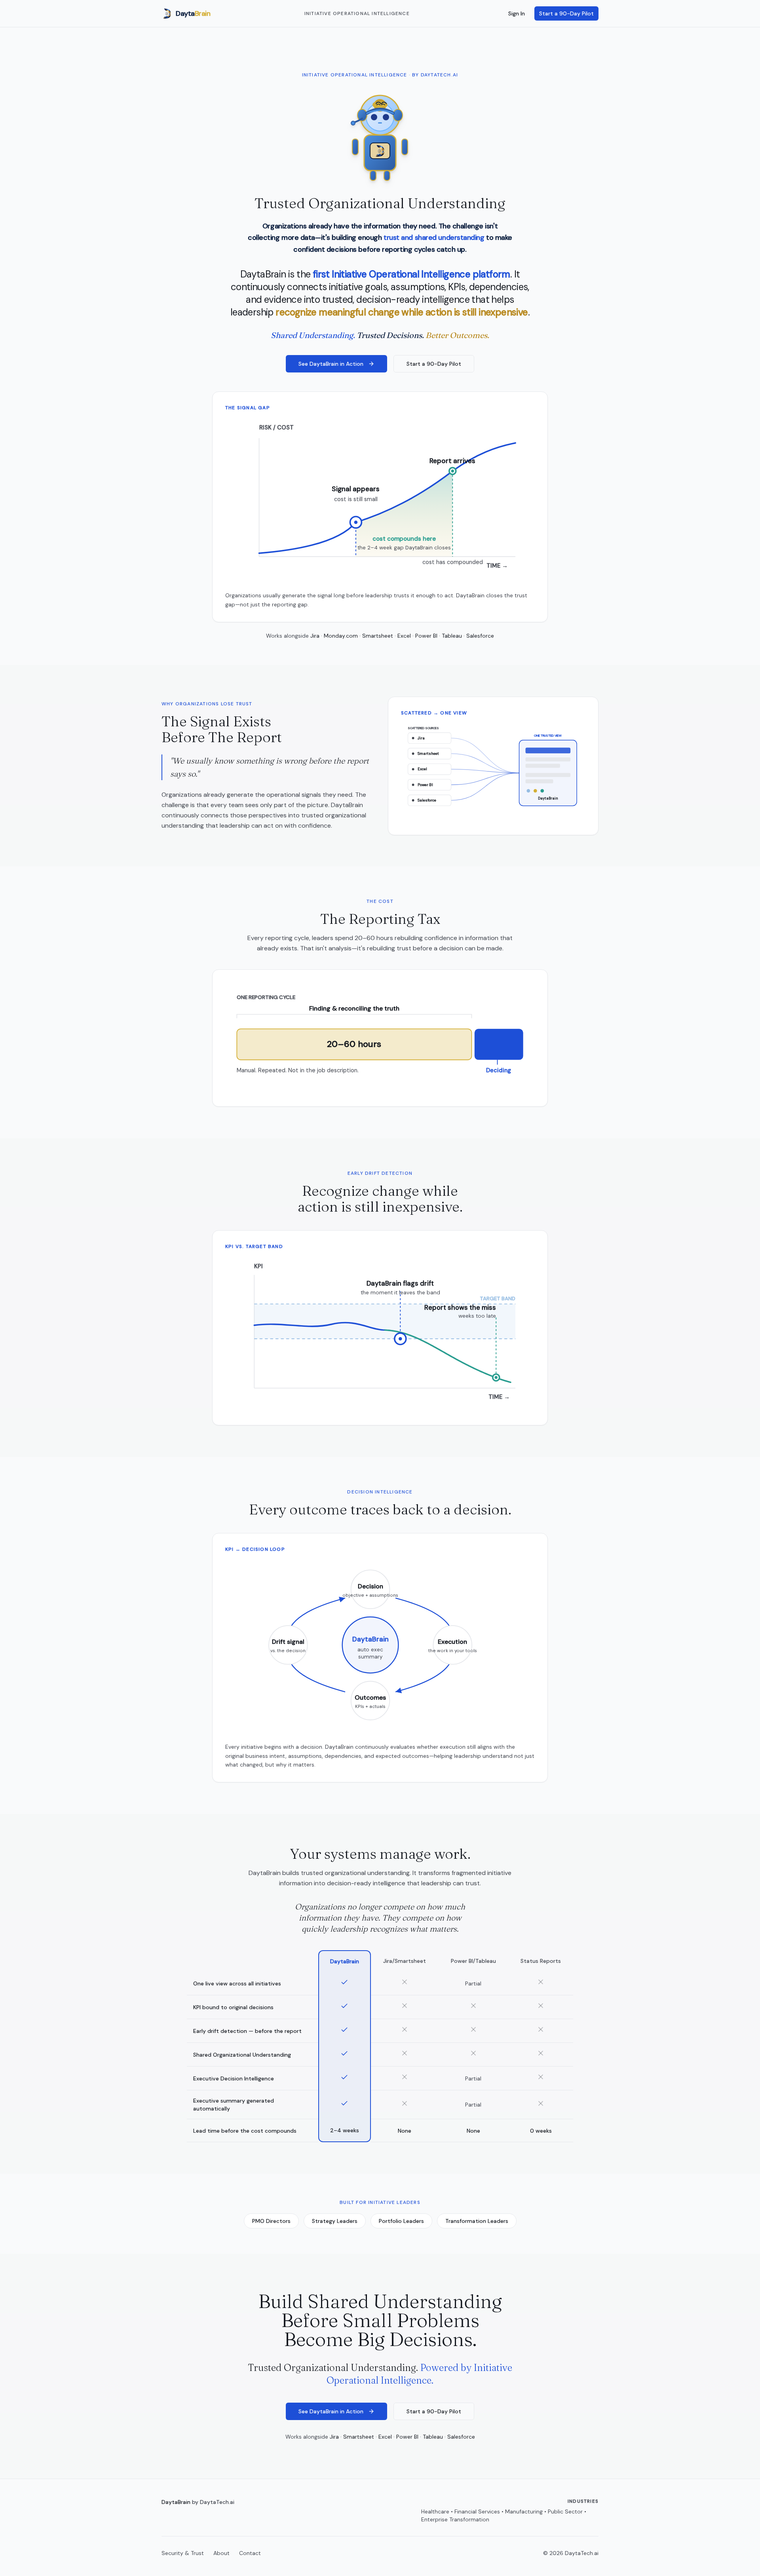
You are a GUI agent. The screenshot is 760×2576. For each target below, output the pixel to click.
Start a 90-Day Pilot (566, 13)
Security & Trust (183, 2553)
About (221, 2553)
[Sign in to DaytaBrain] (380, 135)
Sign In (517, 13)
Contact (250, 2553)
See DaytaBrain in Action (331, 364)
